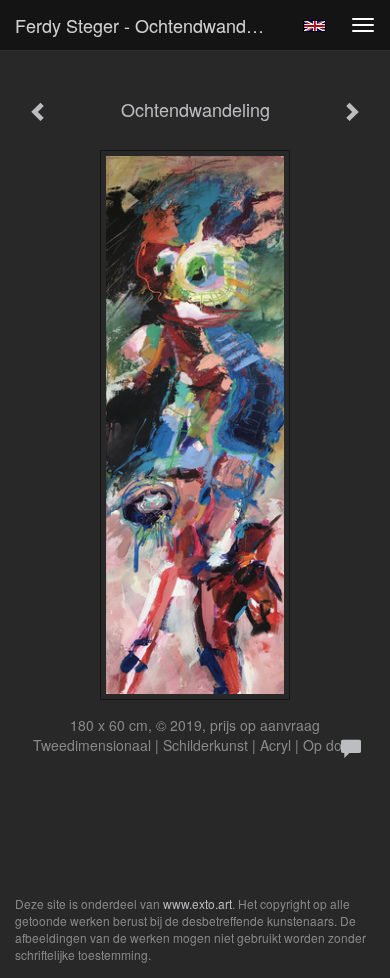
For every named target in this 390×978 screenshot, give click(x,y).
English (314, 26)
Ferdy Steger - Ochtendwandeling (149, 25)
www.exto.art (197, 903)
